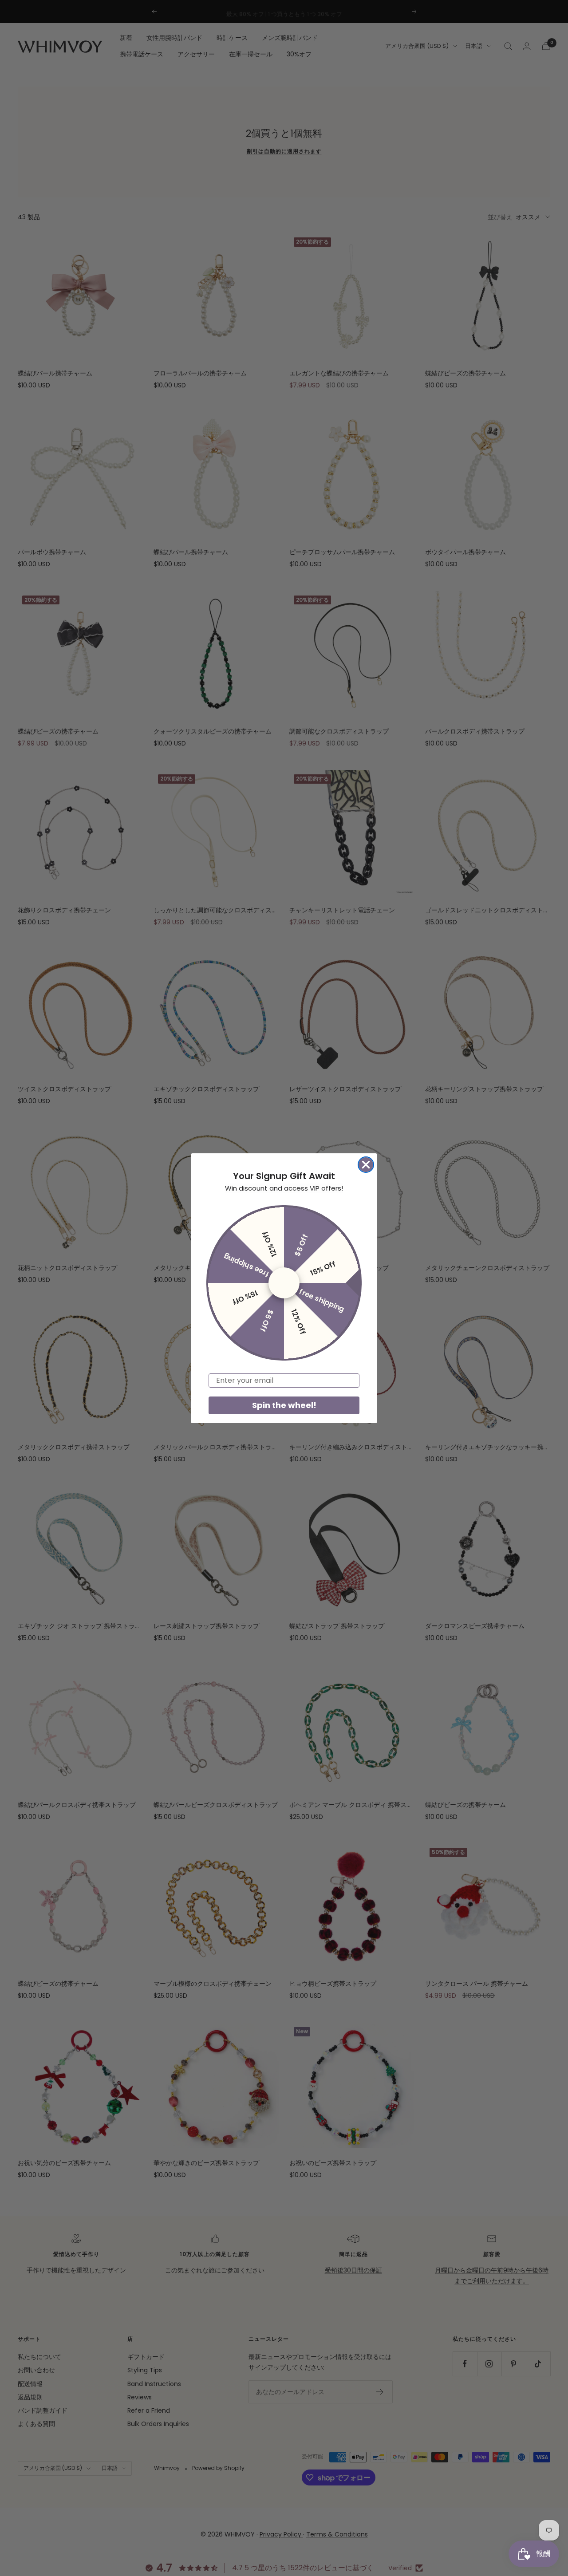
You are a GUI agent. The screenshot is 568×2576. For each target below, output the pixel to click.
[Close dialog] (366, 1165)
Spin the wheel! (284, 1405)
